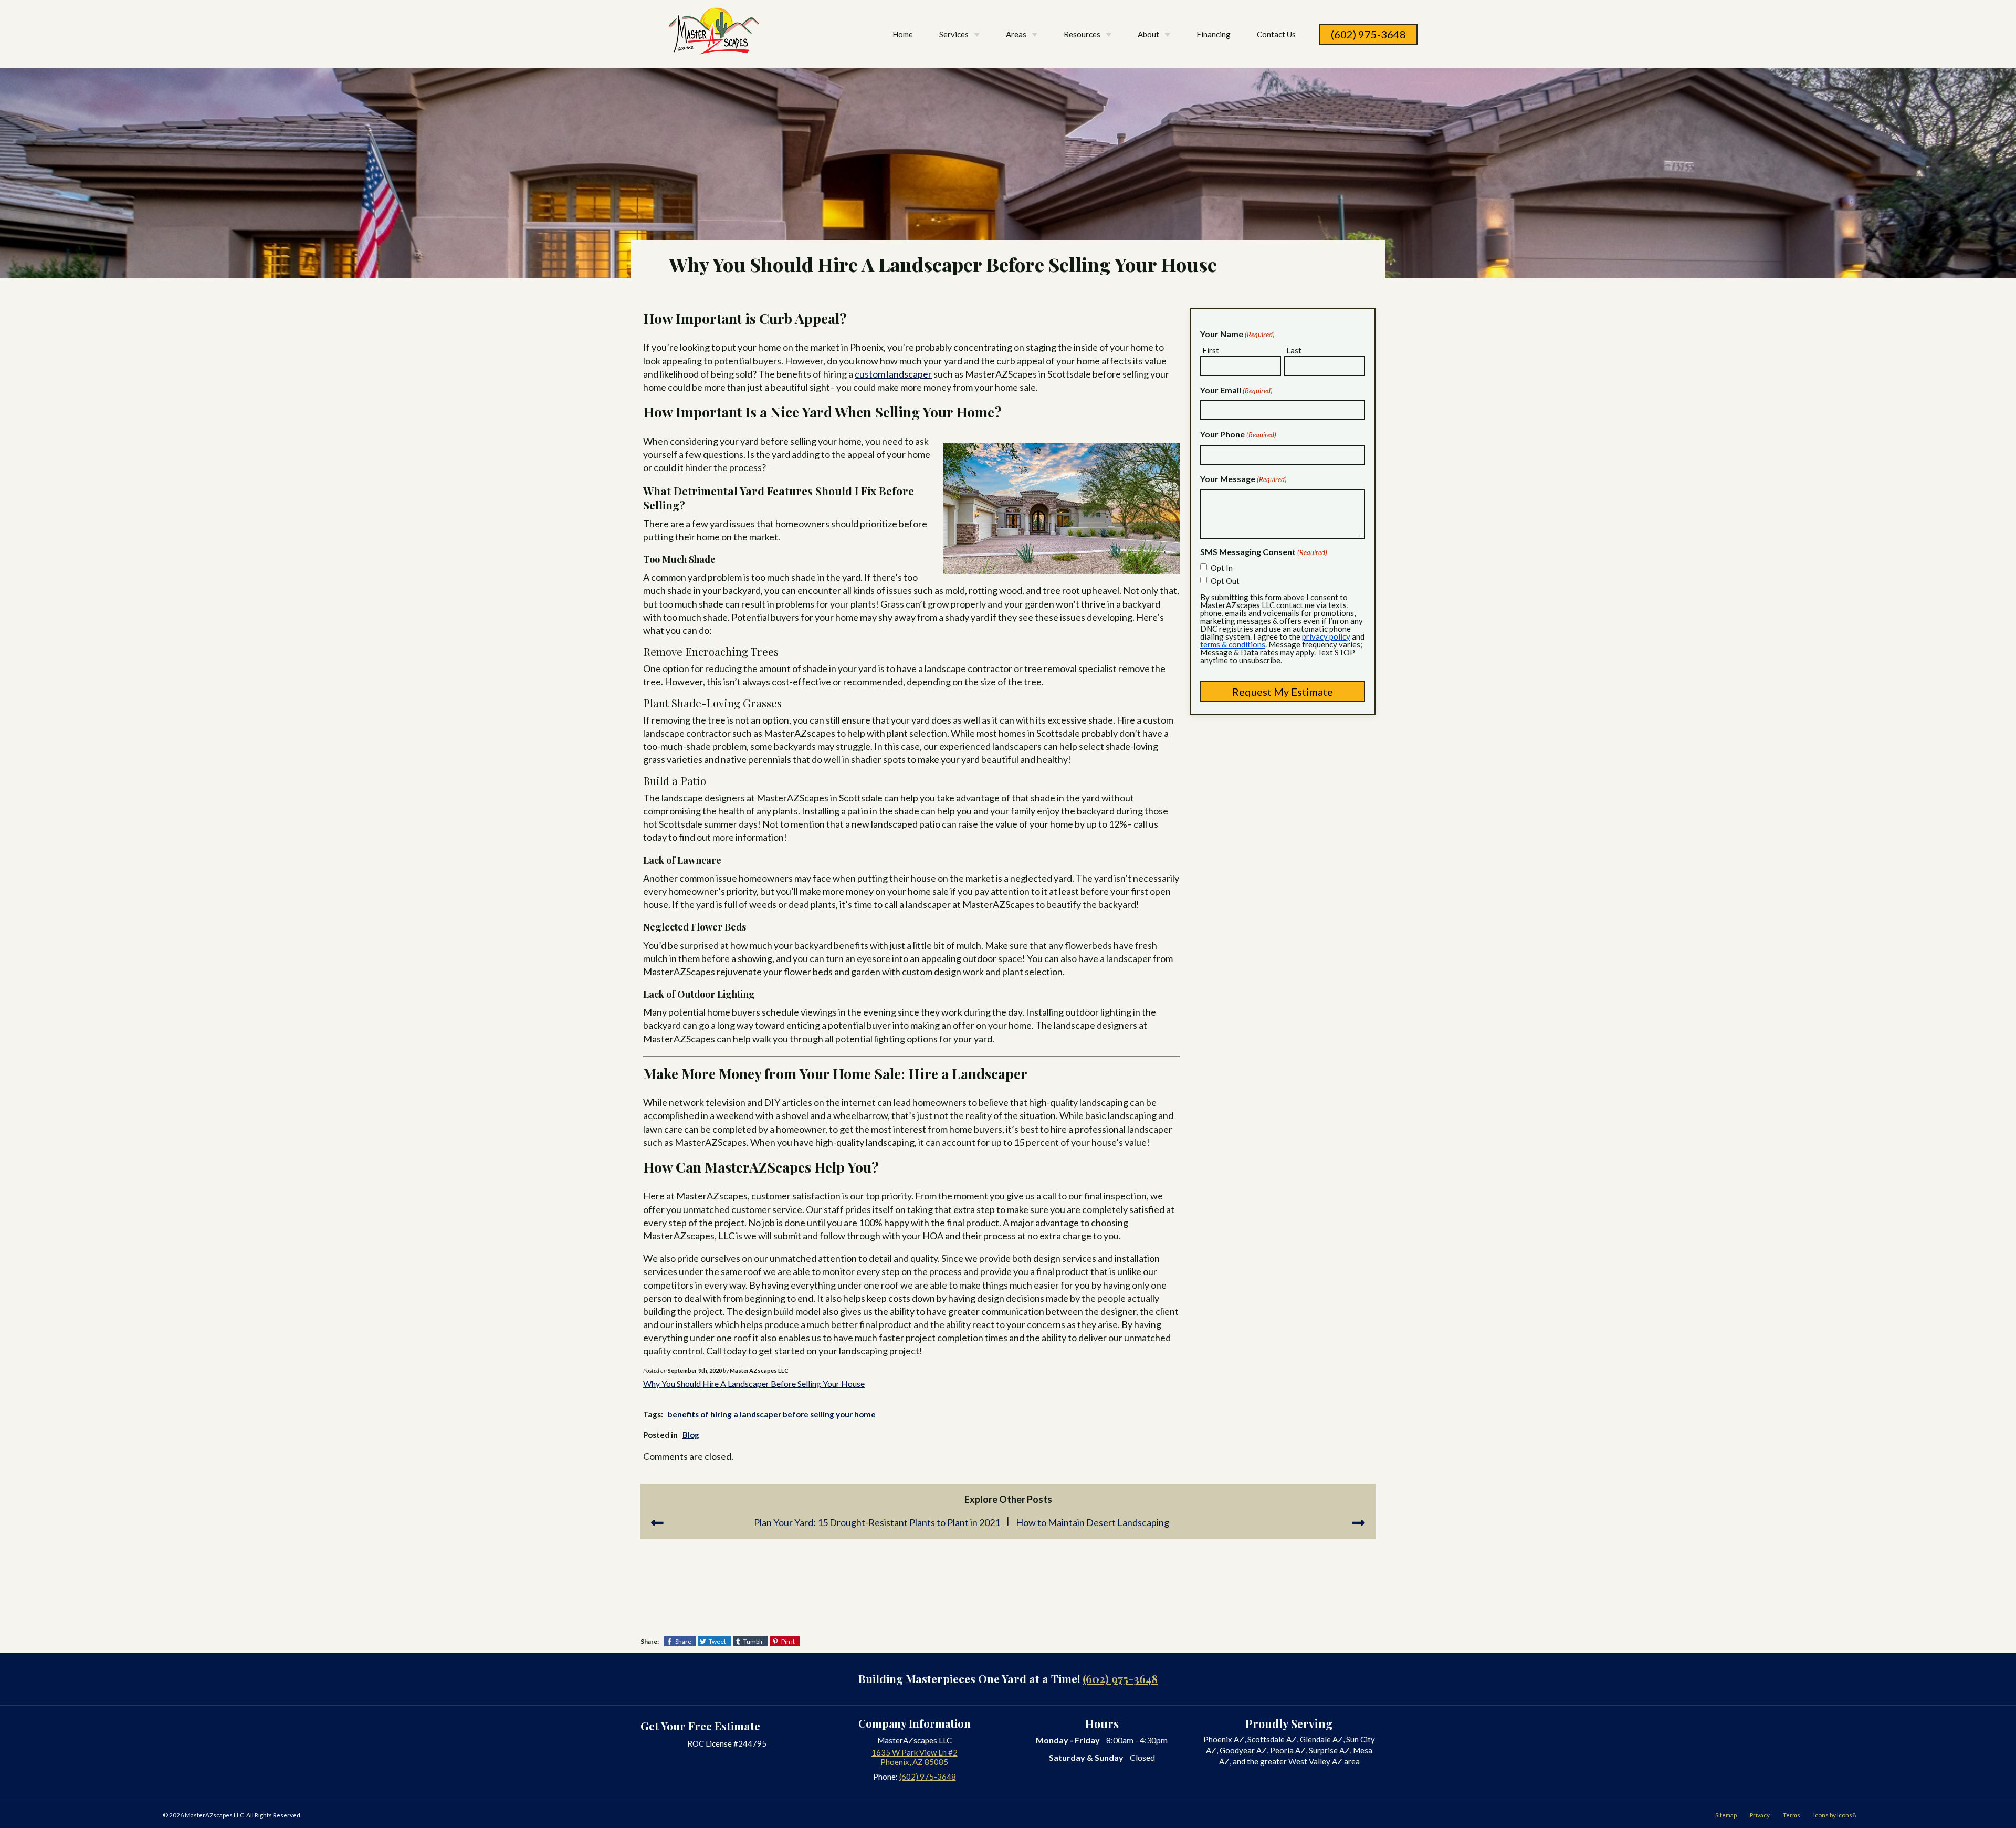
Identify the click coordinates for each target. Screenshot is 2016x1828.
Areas (1016, 34)
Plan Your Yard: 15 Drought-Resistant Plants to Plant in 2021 (877, 1522)
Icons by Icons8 (1835, 1815)
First (1211, 350)
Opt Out (1225, 581)
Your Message (1243, 479)
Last (1294, 350)
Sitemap (1726, 1815)
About (1148, 34)
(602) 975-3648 (1368, 34)
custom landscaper (893, 374)
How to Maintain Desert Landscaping (1093, 1522)
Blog (691, 1435)
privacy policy (1326, 636)
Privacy (1760, 1815)
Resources (1082, 34)
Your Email (1236, 390)
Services (954, 34)
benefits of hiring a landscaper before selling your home (772, 1414)
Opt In (1222, 568)
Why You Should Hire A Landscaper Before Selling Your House (754, 1383)
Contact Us (1276, 34)
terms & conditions (1233, 644)
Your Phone (1238, 434)
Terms (1792, 1815)
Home (903, 34)
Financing (1214, 34)
